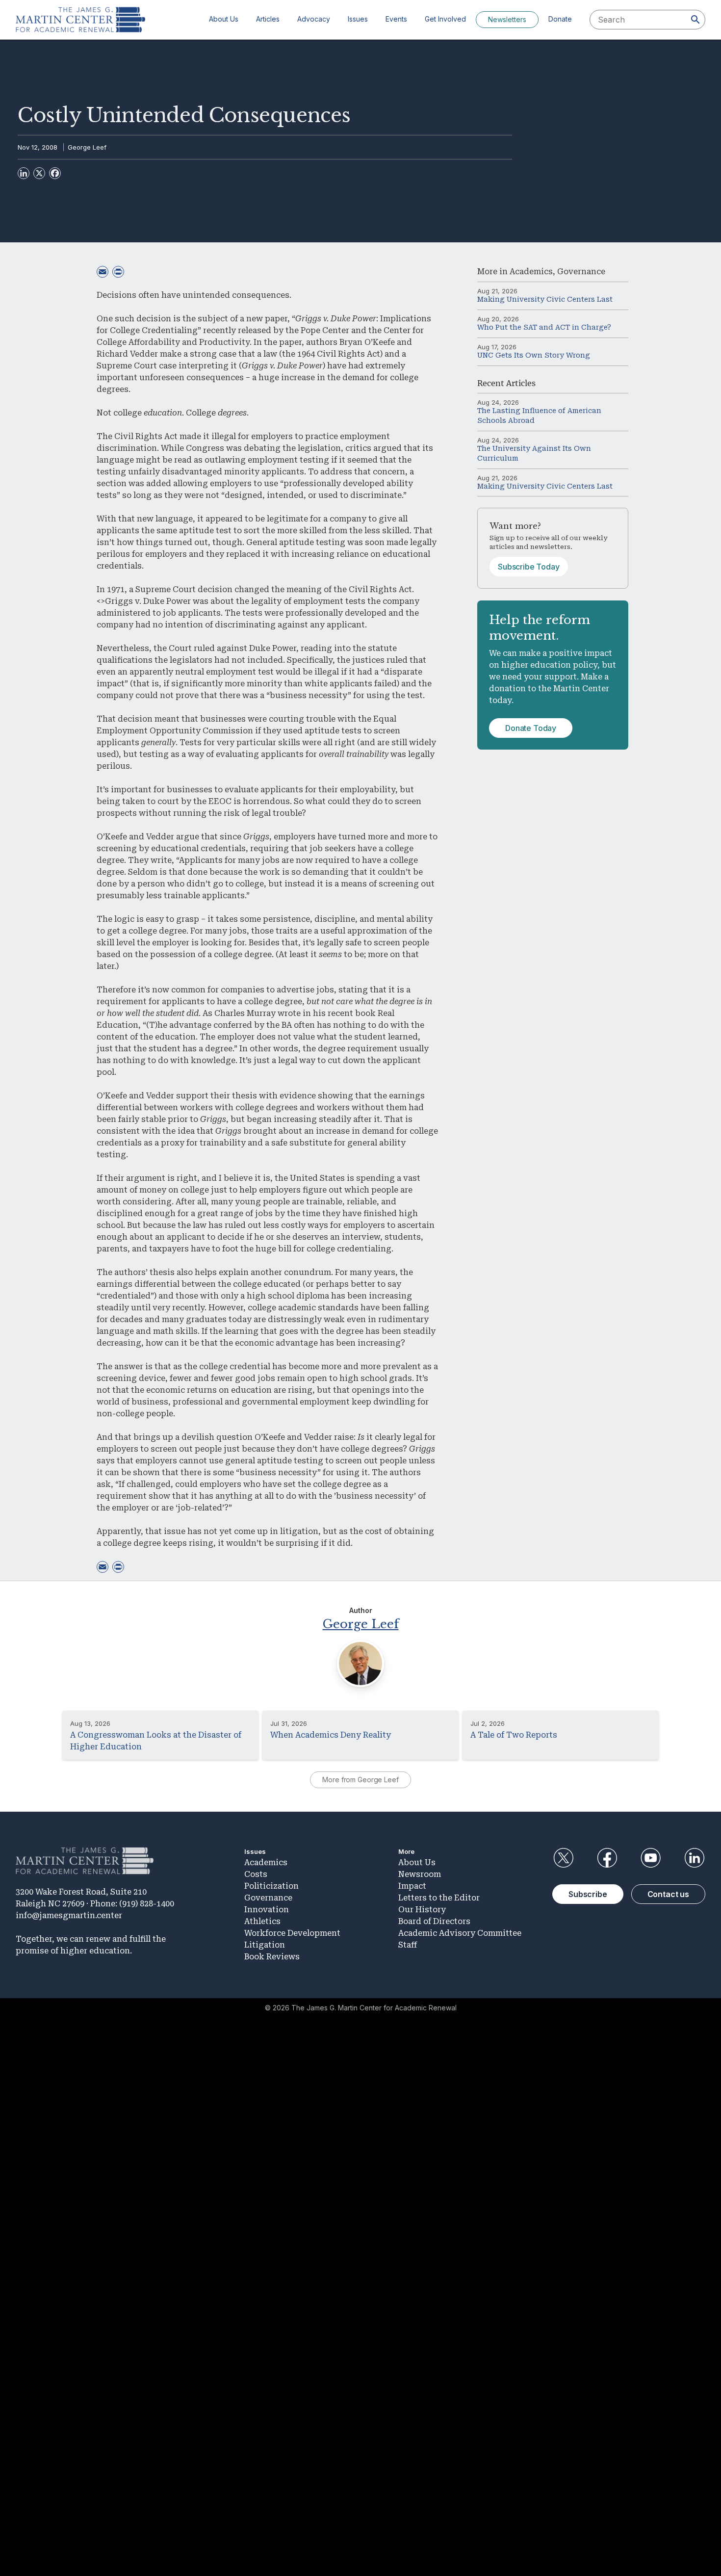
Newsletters (507, 19)
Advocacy (314, 19)
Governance (581, 272)
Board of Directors (434, 1921)
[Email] (103, 272)
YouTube (651, 1858)
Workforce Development (292, 1933)
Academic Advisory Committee (460, 1933)
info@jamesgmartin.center (69, 1915)
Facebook (607, 1858)
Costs (256, 1874)
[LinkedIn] (24, 173)
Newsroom (420, 1874)
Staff (408, 1945)
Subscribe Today (529, 567)
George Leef (87, 147)
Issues (358, 19)
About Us (224, 19)
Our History (422, 1910)
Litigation (265, 1945)
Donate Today (531, 728)
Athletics (262, 1921)
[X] (39, 173)
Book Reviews (272, 1957)
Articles (268, 19)
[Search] (695, 20)
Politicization (271, 1886)
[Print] (118, 272)
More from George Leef (360, 1780)
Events (396, 19)
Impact (412, 1886)
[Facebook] (55, 173)
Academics (531, 272)
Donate (560, 19)
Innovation (267, 1910)
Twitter (563, 1858)
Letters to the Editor (439, 1898)
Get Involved (445, 19)
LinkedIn (695, 1858)
